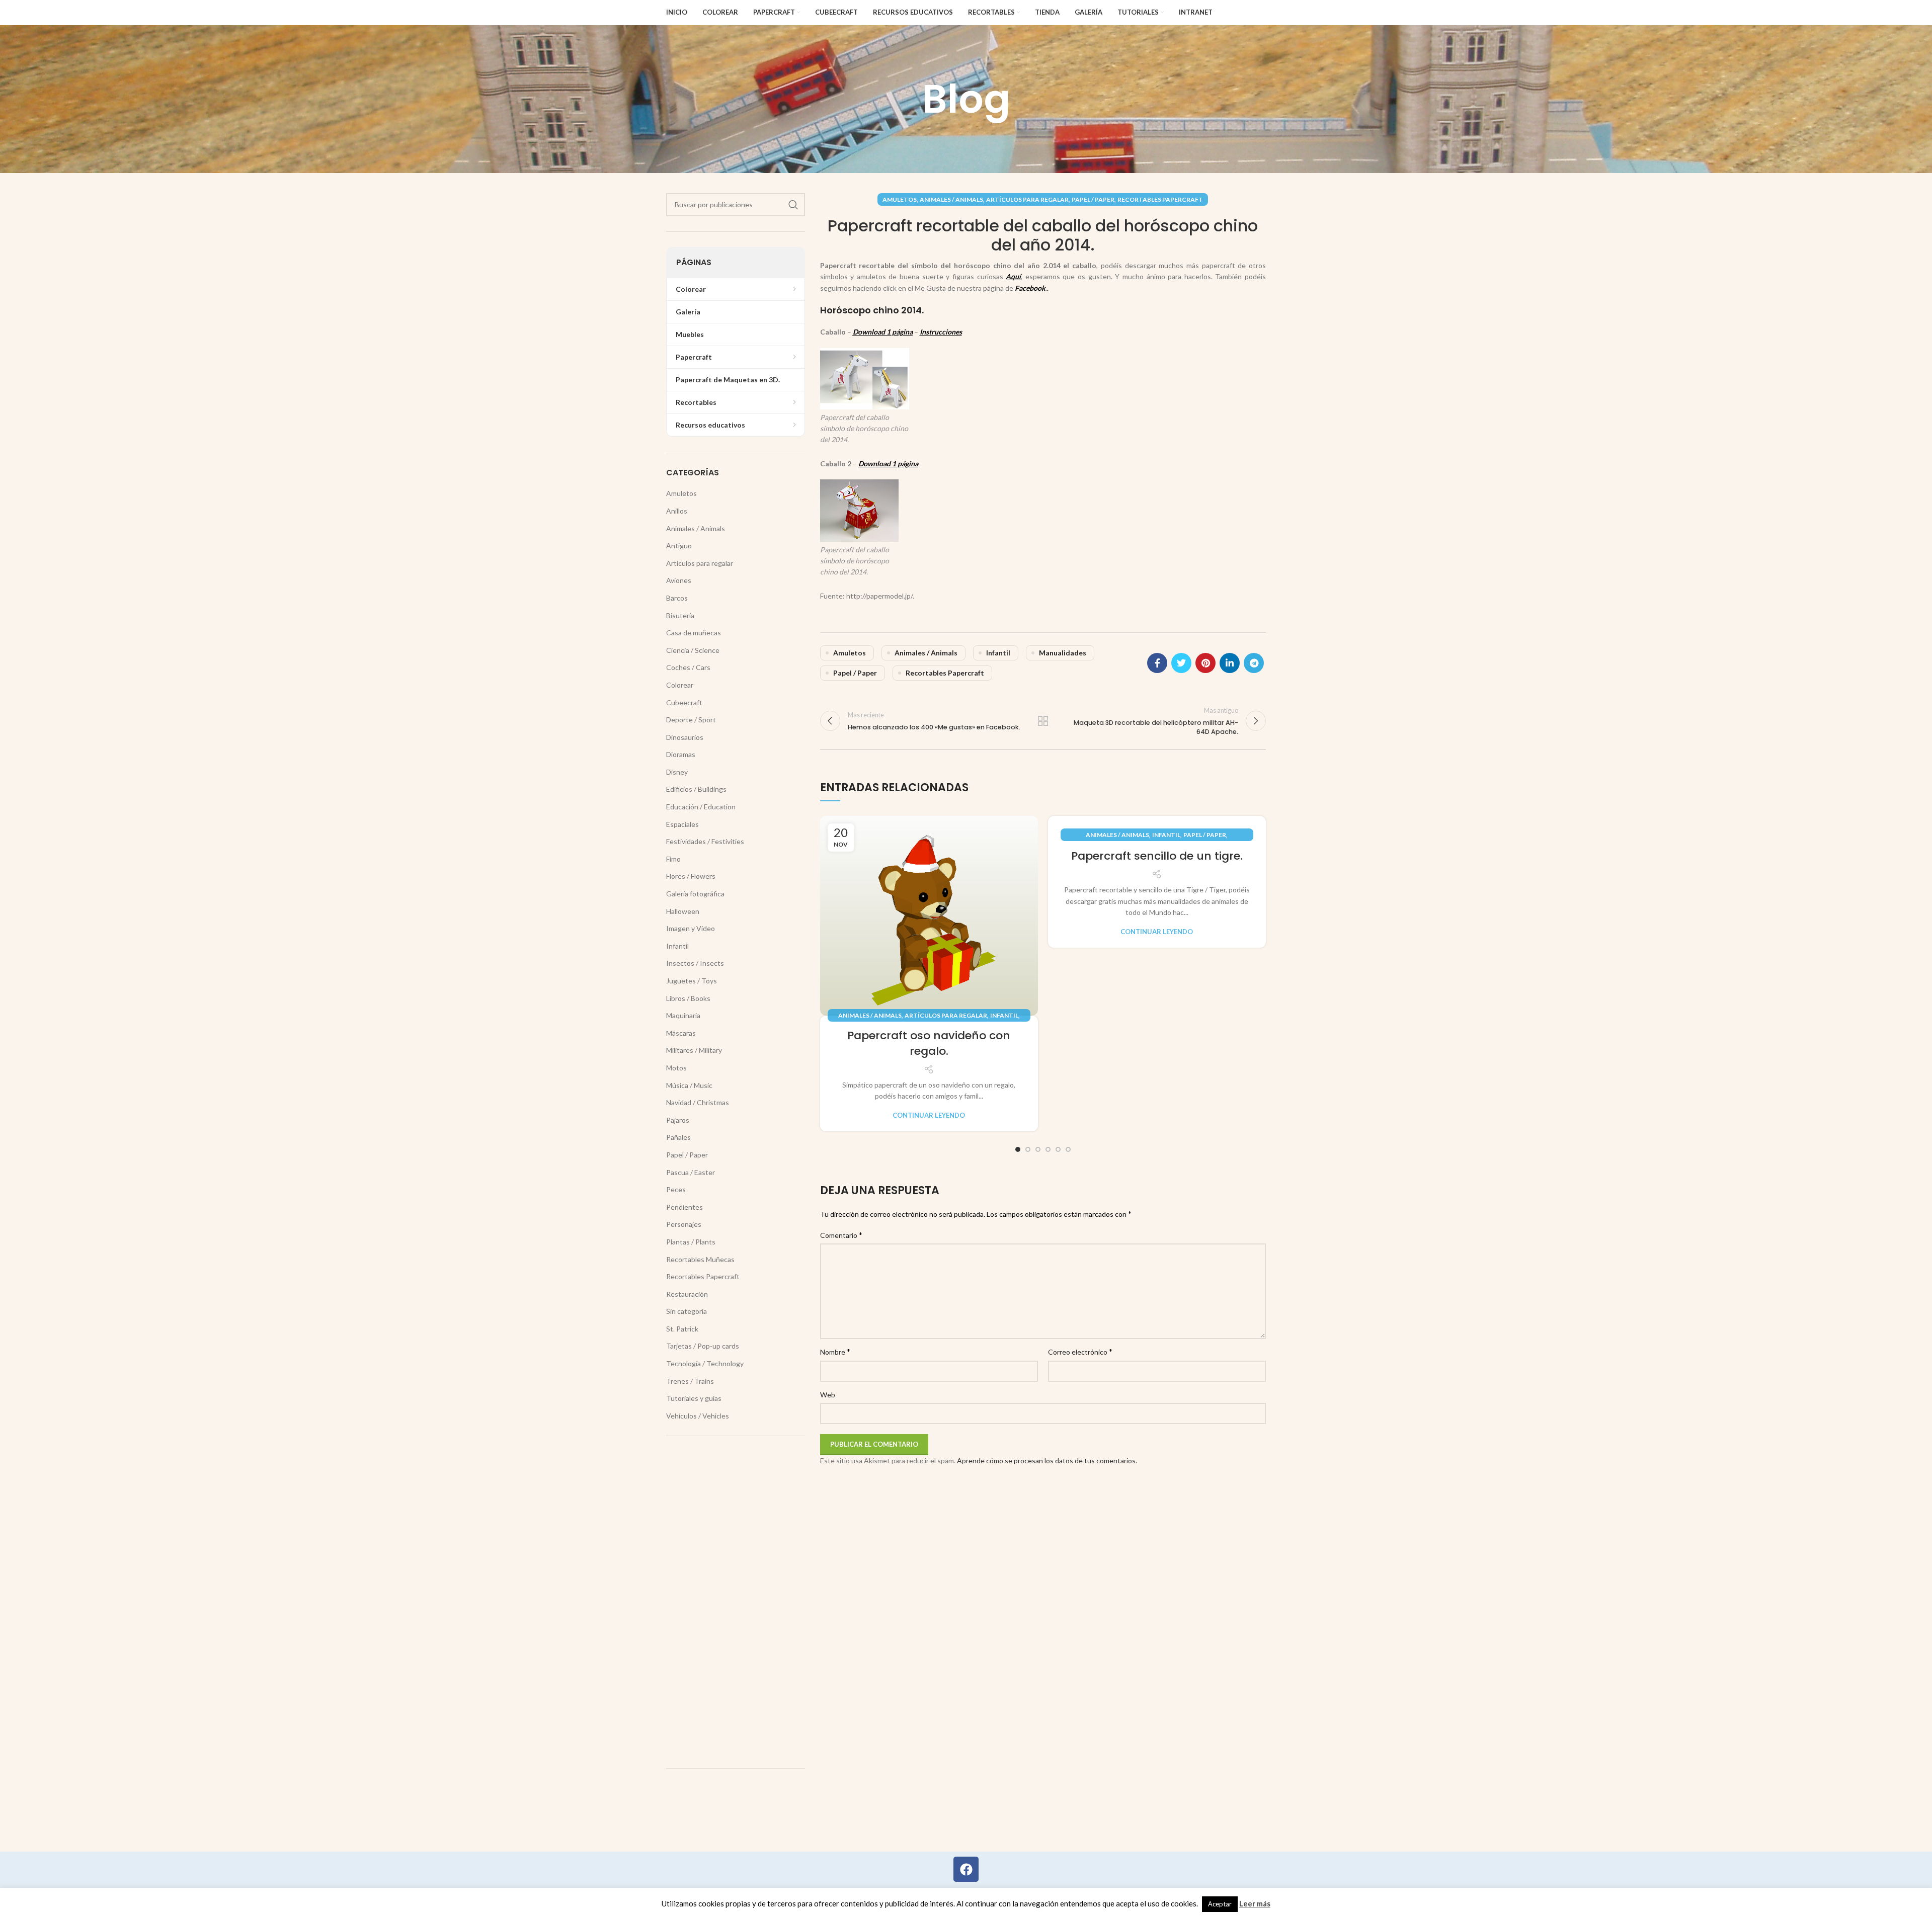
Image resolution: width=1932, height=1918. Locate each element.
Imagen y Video (691, 928)
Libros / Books (688, 998)
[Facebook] (966, 1869)
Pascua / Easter (691, 1172)
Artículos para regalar (1027, 199)
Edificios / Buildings (696, 789)
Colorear (680, 685)
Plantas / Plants (691, 1242)
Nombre (835, 1351)
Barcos (677, 598)
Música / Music (689, 1085)
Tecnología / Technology (705, 1363)
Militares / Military (694, 1050)
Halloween (683, 911)
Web (828, 1395)
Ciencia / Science (693, 650)
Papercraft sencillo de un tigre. (1157, 856)
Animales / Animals (951, 199)
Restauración (687, 1294)
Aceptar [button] (1220, 1904)
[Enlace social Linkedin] (1230, 663)
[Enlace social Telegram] (1254, 663)
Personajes (684, 1224)
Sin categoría (687, 1311)
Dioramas (681, 754)
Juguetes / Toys (692, 981)
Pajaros (678, 1120)
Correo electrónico (1080, 1351)
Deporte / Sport (691, 720)
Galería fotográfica (695, 894)
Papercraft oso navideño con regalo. (929, 1043)
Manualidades (1063, 653)
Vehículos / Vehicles (698, 1416)
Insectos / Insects (695, 963)
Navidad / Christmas (698, 1102)
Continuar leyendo (929, 1115)
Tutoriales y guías (694, 1398)
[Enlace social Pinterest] (1205, 663)
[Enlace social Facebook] (1157, 663)
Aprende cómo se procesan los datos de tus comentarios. (1047, 1461)
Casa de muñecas (694, 633)
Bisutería (680, 615)
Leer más (1255, 1903)
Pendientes (685, 1207)
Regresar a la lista (1043, 721)
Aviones (679, 580)
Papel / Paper (1093, 199)
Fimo (673, 859)
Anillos (677, 511)
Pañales (678, 1137)
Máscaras (681, 1033)
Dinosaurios (685, 737)
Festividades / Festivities (705, 841)
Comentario (841, 1235)
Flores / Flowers (691, 876)
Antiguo (679, 546)
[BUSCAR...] (793, 205)
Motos (676, 1068)
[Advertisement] (736, 1602)
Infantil (998, 653)
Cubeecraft (684, 702)
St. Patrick (682, 1329)
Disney (677, 772)
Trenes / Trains (690, 1381)
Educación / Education (701, 807)
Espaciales (682, 824)
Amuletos (900, 199)
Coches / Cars (688, 667)
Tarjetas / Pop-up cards (703, 1346)
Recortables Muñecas (700, 1259)
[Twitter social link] (1181, 663)
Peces (676, 1189)
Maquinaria (683, 1015)
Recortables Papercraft (1160, 199)
